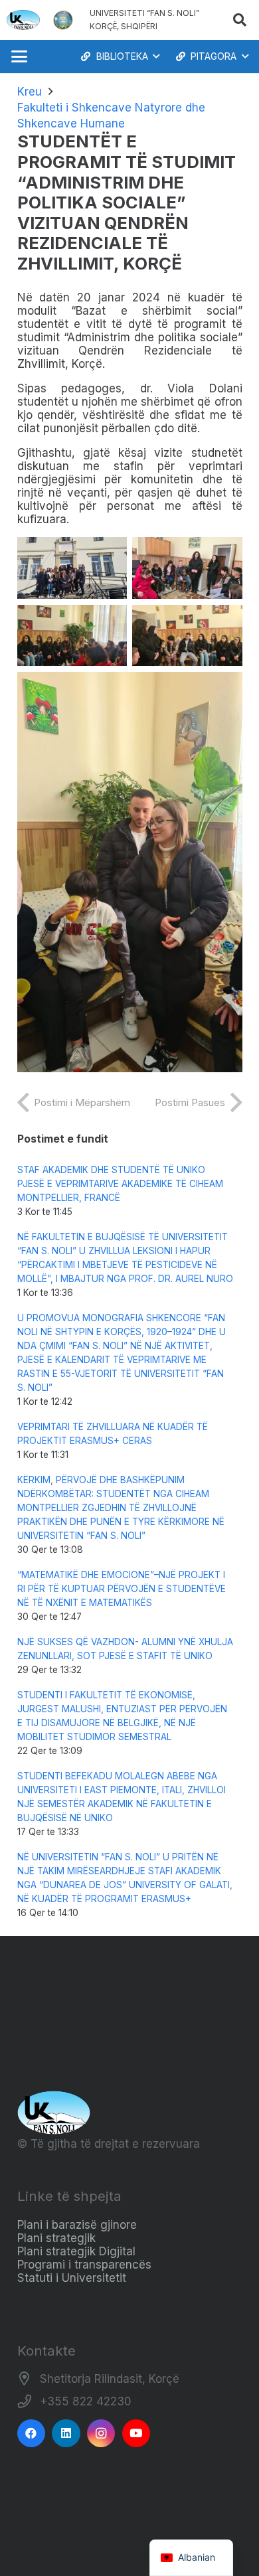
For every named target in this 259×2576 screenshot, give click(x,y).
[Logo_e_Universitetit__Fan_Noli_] (23, 20)
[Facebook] (32, 2434)
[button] (240, 20)
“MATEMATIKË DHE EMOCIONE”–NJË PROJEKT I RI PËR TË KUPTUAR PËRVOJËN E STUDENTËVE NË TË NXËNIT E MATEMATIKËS (122, 1589)
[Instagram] (101, 2434)
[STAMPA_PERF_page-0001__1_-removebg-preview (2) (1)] (63, 20)
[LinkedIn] (66, 2434)
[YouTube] (136, 2434)
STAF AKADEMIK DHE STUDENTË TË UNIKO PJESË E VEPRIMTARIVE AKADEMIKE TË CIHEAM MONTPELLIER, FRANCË (120, 1184)
